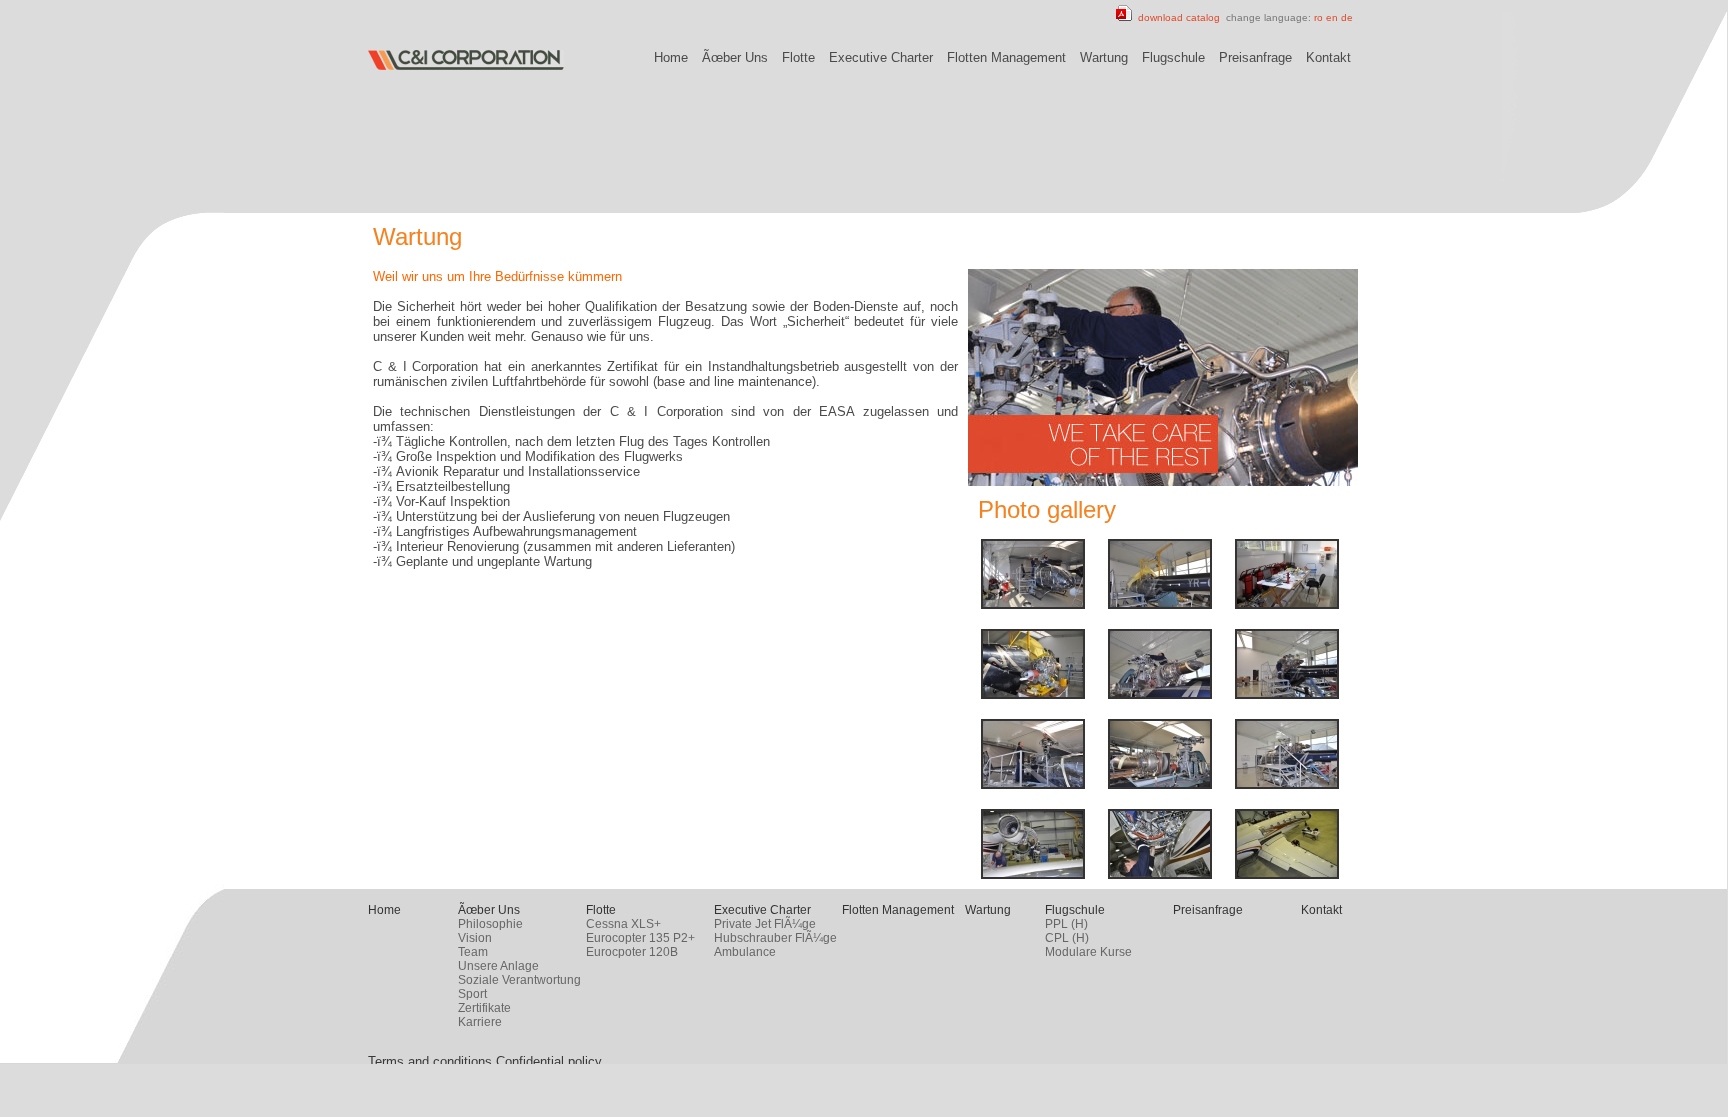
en (1332, 17)
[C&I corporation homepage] (466, 66)
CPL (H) (1067, 938)
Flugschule (1173, 57)
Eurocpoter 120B (632, 952)
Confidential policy (549, 1061)
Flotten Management (1006, 57)
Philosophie (490, 924)
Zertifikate (484, 1008)
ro (1318, 17)
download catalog (1176, 17)
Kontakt (1328, 57)
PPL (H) (1066, 924)
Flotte (798, 57)
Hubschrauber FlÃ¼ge (775, 938)
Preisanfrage (1255, 57)
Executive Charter (881, 57)
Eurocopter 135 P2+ (640, 938)
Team (473, 952)
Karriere (480, 1022)
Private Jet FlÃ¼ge (765, 924)
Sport (472, 994)
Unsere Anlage (498, 966)
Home (671, 57)
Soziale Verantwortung (519, 980)
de (1347, 17)
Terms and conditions (430, 1061)
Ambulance (745, 952)
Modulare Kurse (1088, 952)
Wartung (1104, 57)
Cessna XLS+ (623, 924)
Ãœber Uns (735, 57)
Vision (475, 938)
